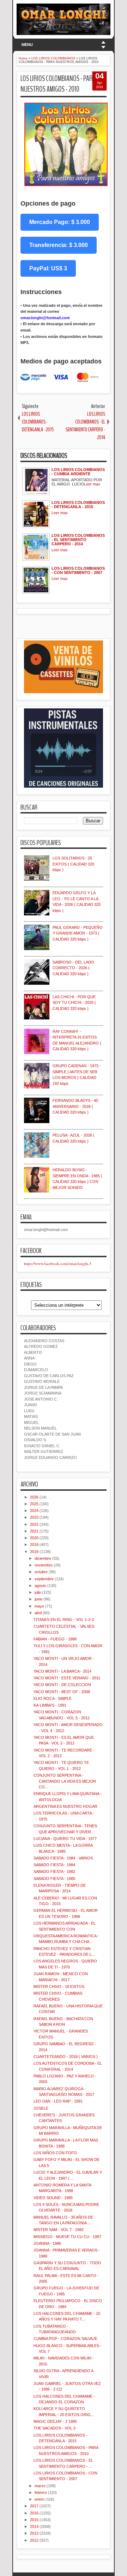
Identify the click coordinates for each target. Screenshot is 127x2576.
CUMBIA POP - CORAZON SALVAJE (65, 2339)
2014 (34, 2526)
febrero (41, 2492)
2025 (34, 1504)
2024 (34, 1511)
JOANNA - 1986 (47, 2243)
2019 (34, 1545)
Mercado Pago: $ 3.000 (60, 222)
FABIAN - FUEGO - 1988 (55, 1639)
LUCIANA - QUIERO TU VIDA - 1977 (65, 1839)
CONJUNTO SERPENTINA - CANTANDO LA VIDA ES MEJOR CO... (65, 1781)
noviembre (44, 1565)
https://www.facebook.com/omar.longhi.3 (58, 1263)
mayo (39, 1606)
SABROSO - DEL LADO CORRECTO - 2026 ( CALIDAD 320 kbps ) (73, 968)
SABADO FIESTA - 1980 (54, 1879)
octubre (41, 1572)
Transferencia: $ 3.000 (59, 245)
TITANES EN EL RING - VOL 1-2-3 (64, 1620)
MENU (27, 45)
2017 (34, 2506)
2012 (34, 2540)
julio (38, 1592)
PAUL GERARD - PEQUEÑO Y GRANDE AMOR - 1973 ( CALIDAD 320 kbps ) (78, 933)
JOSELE (41, 2108)
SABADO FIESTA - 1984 (54, 1865)
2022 (34, 1524)
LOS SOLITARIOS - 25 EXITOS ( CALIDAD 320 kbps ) (73, 864)
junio (38, 1599)
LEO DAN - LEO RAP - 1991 (58, 2101)
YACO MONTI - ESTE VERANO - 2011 (67, 1678)
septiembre (44, 1579)
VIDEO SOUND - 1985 (53, 2198)
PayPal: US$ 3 (48, 268)
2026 (34, 1497)
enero (40, 2499)
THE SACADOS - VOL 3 (55, 2428)
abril (38, 1613)
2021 (34, 1531)
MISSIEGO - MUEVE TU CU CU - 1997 (67, 2237)
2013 (34, 2533)
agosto (40, 1586)
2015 (34, 2520)
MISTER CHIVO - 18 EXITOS (59, 1986)
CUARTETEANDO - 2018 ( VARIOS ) (66, 2057)
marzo (40, 2486)
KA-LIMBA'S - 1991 (50, 1705)
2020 (34, 1538)
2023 (34, 1517)
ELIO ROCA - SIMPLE (53, 1698)
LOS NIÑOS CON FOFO (55, 2153)
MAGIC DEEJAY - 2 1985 (55, 2421)
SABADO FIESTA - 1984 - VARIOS (63, 1858)
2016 (34, 2513)
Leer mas (92, 484)
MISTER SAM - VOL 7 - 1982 (59, 2230)
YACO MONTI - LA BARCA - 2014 (62, 1671)
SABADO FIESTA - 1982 (54, 1871)
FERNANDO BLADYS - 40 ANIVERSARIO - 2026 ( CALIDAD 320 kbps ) (75, 1106)
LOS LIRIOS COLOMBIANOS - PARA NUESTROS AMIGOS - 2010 (58, 84)
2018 (34, 1552)
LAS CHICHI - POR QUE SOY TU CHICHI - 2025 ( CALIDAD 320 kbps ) (74, 1003)
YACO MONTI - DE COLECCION (62, 1685)
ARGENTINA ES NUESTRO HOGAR (65, 1806)
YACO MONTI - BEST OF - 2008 (62, 1692)
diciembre (43, 1558)
